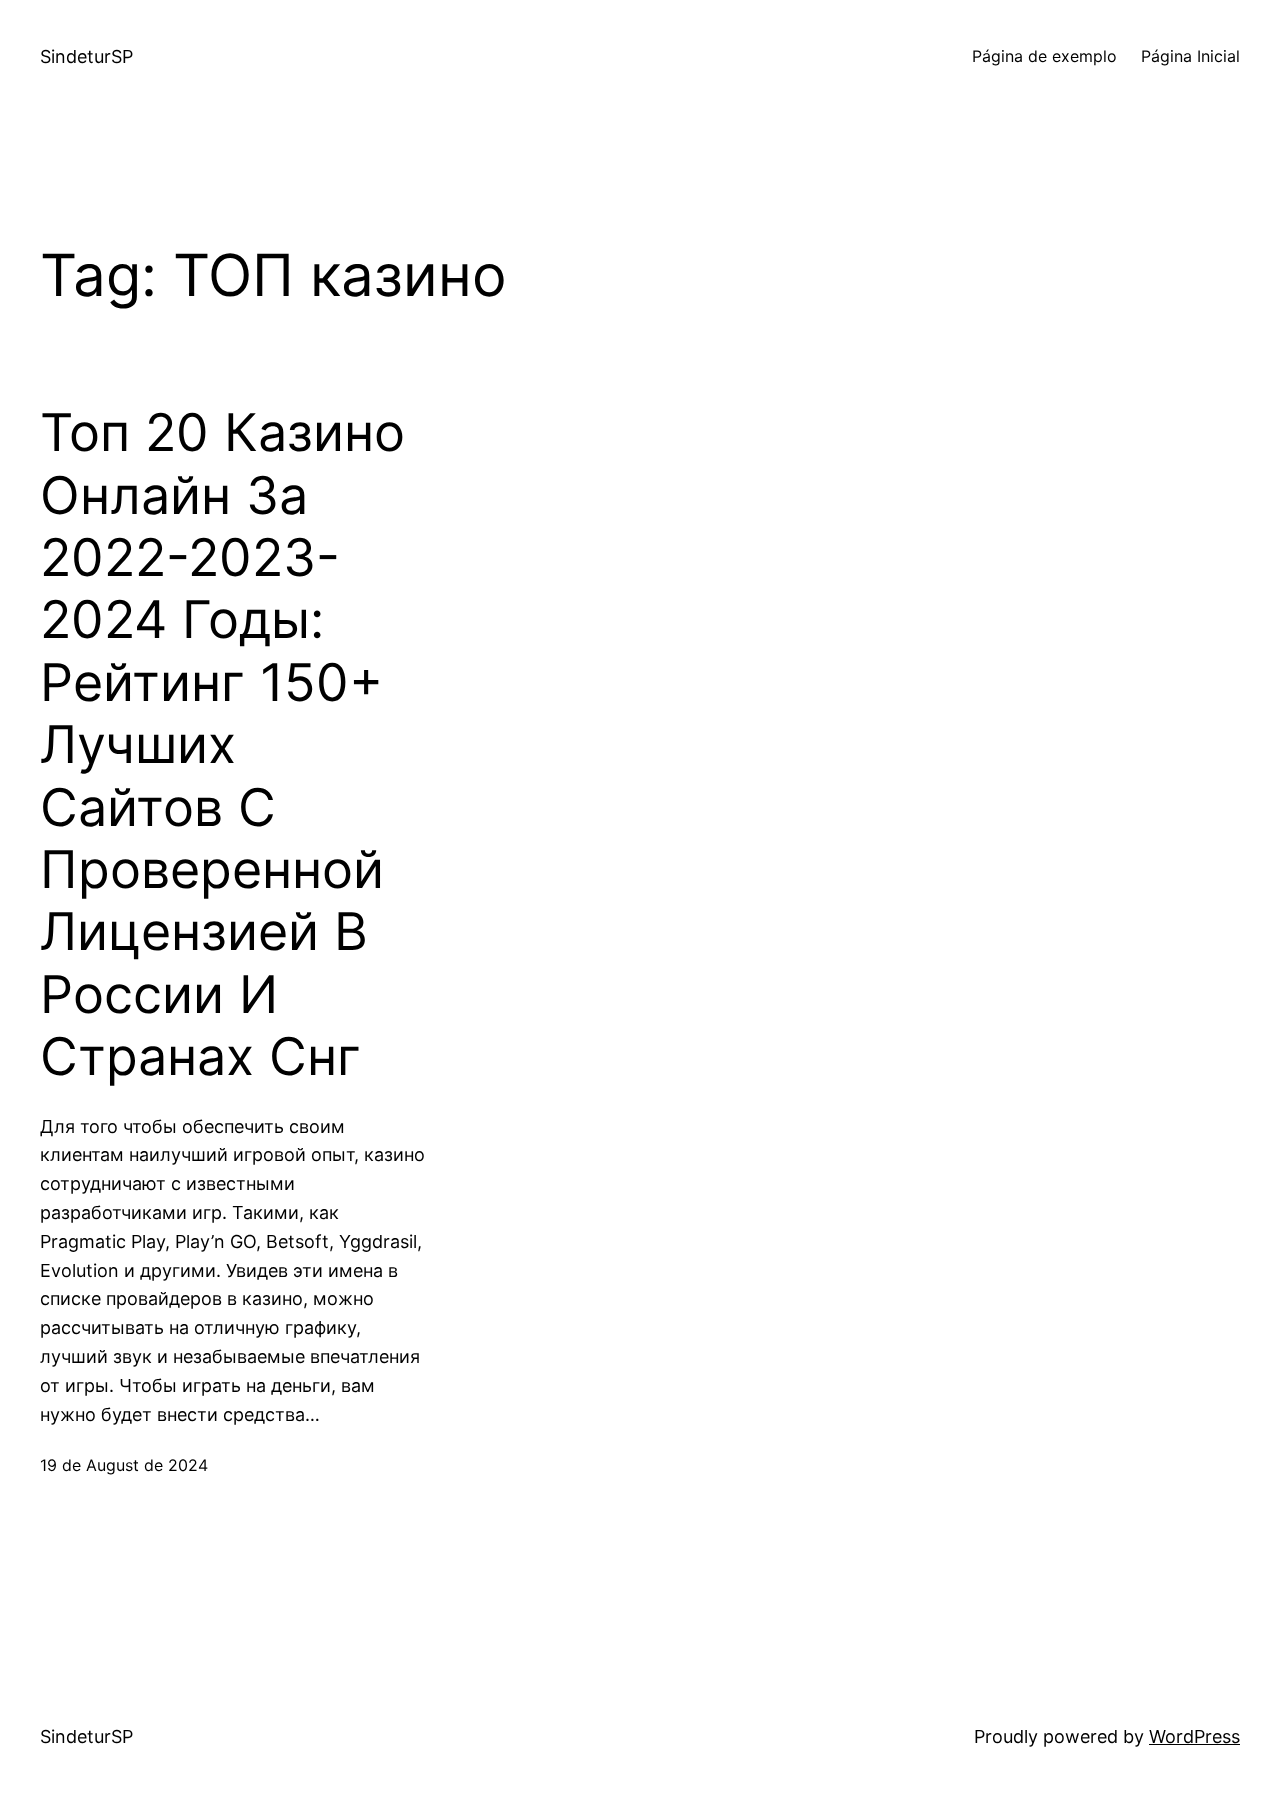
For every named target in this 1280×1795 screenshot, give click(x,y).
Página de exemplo (1044, 56)
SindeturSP (86, 56)
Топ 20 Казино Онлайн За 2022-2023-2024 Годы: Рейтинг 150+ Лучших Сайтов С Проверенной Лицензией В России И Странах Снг (222, 745)
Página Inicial (1190, 56)
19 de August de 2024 (124, 1465)
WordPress (1194, 1736)
